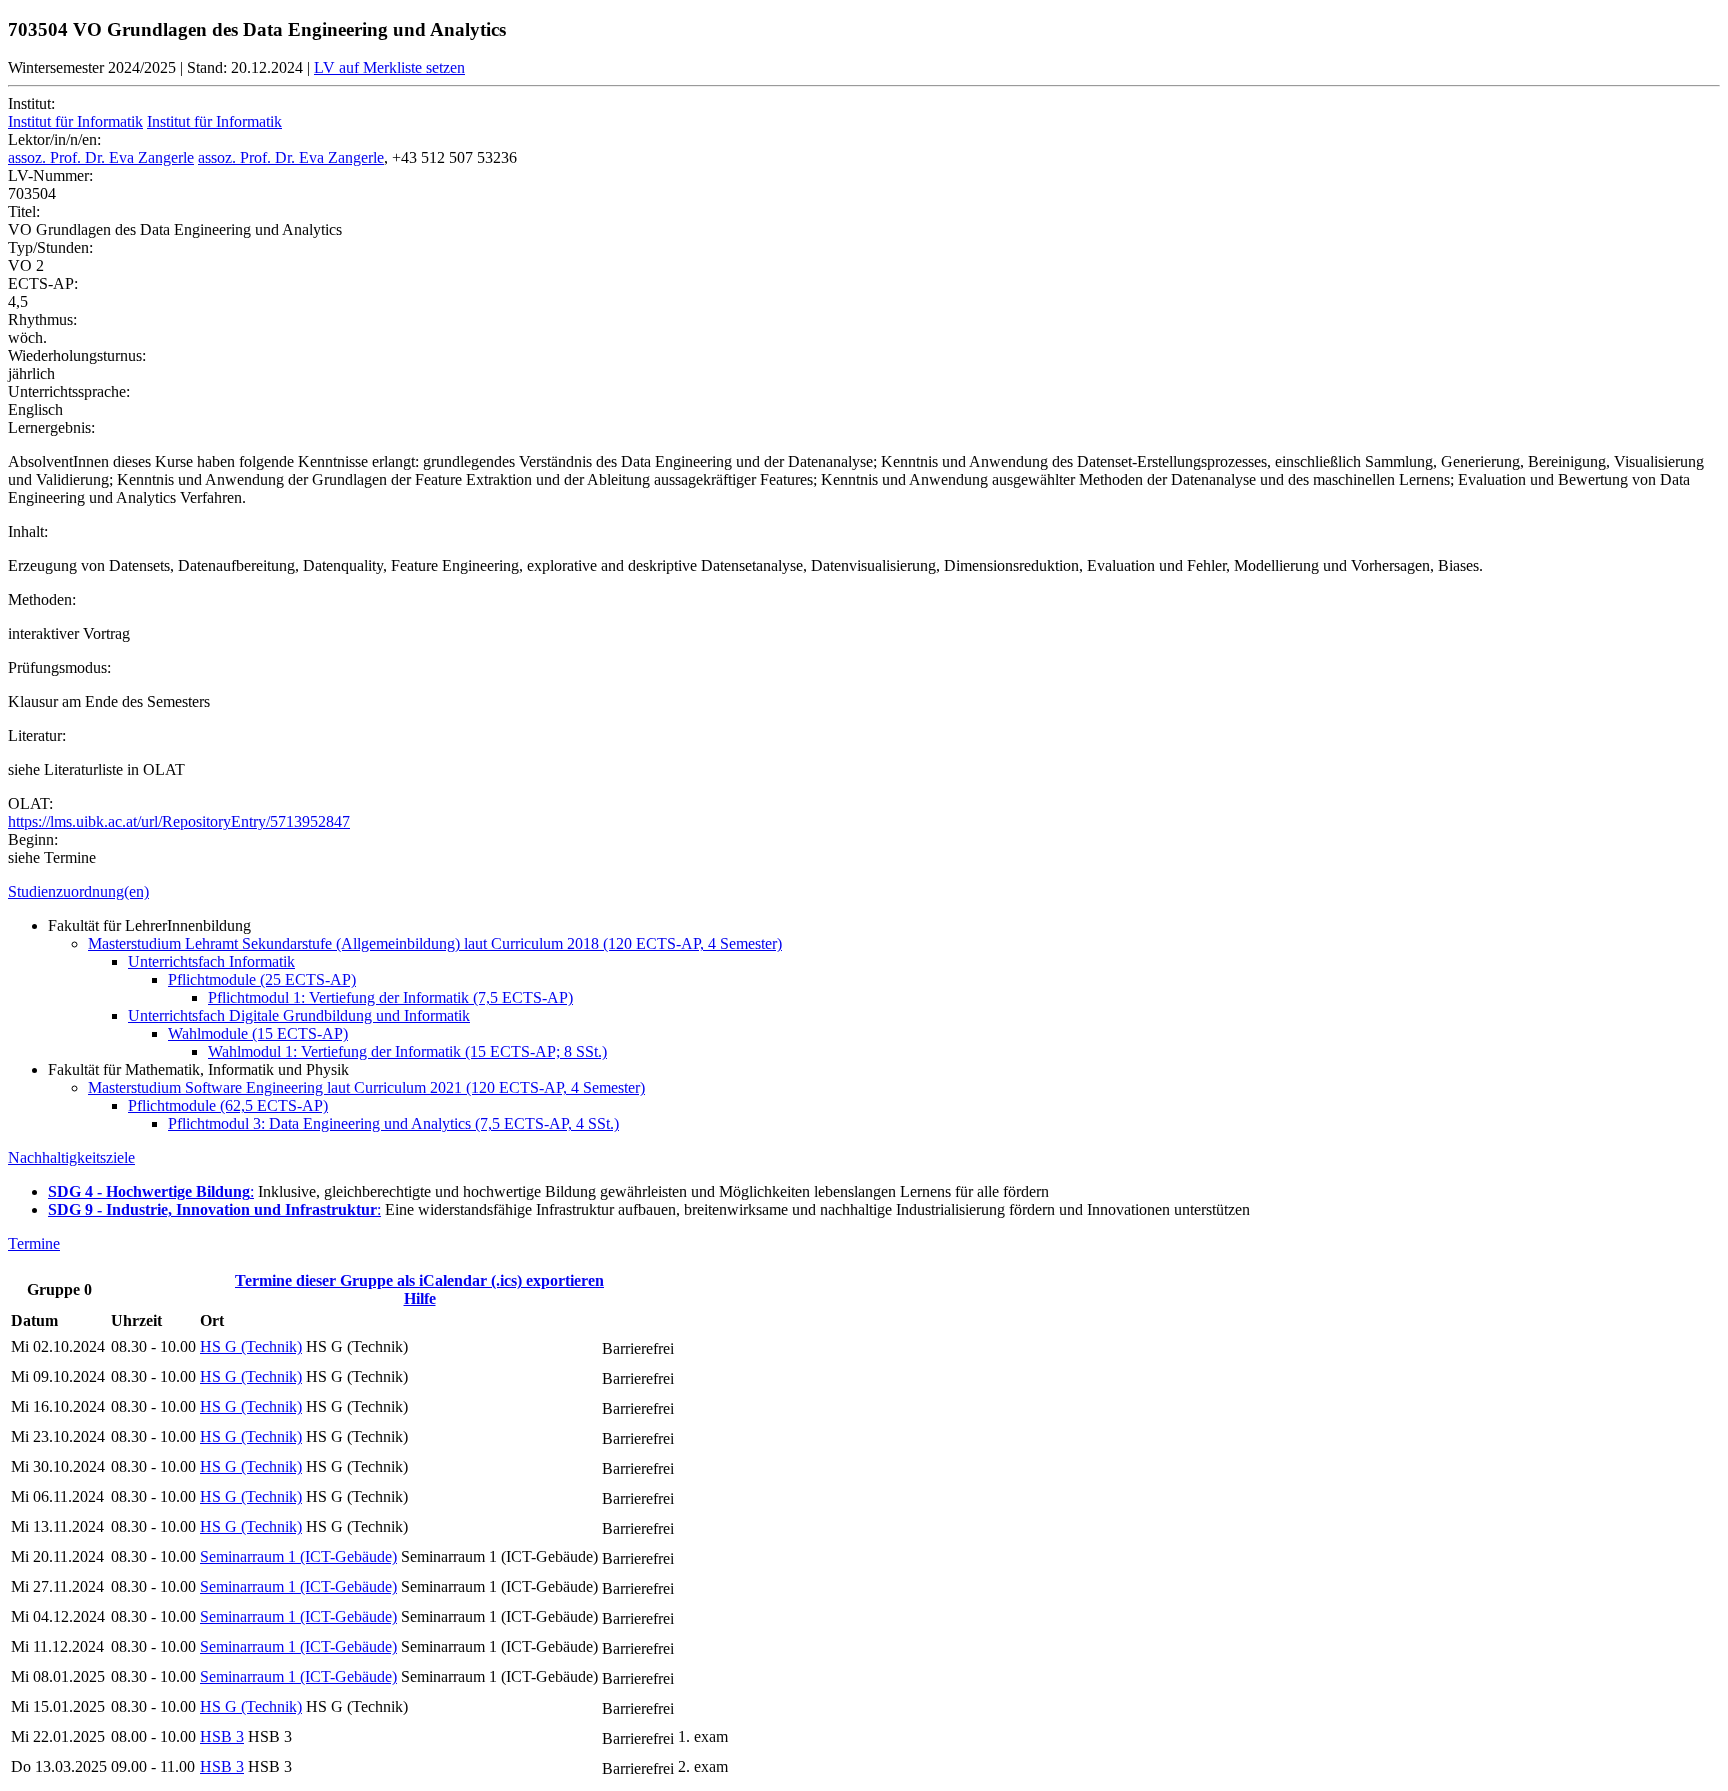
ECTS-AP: (43, 283)
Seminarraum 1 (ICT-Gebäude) (298, 1556)
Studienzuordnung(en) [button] (78, 891)
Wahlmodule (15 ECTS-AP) (258, 1033)
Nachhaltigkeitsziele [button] (71, 1157)
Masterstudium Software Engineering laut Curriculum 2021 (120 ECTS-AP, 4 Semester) (366, 1087)
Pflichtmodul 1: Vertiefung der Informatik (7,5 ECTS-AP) (390, 997)
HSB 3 (222, 1736)
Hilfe (420, 1298)
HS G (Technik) (251, 1346)
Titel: (24, 211)
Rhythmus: (42, 319)
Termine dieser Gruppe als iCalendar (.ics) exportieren (419, 1280)
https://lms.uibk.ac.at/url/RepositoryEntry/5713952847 (179, 821)
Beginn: (33, 839)
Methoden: (42, 599)
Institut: (31, 103)
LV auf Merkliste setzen (389, 67)
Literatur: (37, 735)
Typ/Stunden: (50, 247)
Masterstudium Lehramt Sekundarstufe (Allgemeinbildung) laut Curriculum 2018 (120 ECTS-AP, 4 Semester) (435, 943)
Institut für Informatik (75, 121)
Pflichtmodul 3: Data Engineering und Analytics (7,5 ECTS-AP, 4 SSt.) (393, 1123)
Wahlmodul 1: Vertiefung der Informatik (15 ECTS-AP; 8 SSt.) (407, 1051)
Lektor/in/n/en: (54, 139)
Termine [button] (34, 1243)
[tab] (864, 892)
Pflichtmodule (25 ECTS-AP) (262, 979)
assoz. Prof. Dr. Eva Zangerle (101, 157)
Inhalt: (28, 531)
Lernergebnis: (51, 427)
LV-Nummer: (50, 175)
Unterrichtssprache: (69, 391)
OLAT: (30, 803)
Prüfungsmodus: (59, 667)
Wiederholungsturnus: (77, 355)
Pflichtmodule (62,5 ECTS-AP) (228, 1105)
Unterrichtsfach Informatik (211, 961)
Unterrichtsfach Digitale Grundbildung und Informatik (299, 1015)
